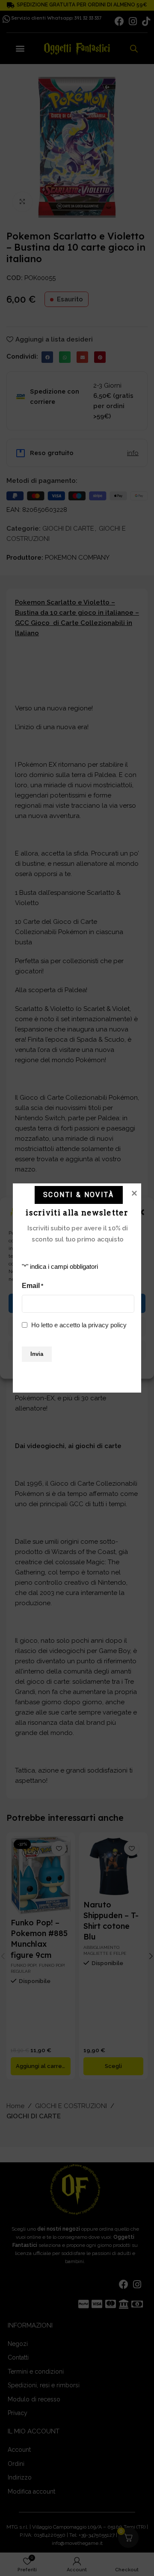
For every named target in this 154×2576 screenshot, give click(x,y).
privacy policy (107, 1325)
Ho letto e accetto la (79, 1325)
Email (33, 1286)
